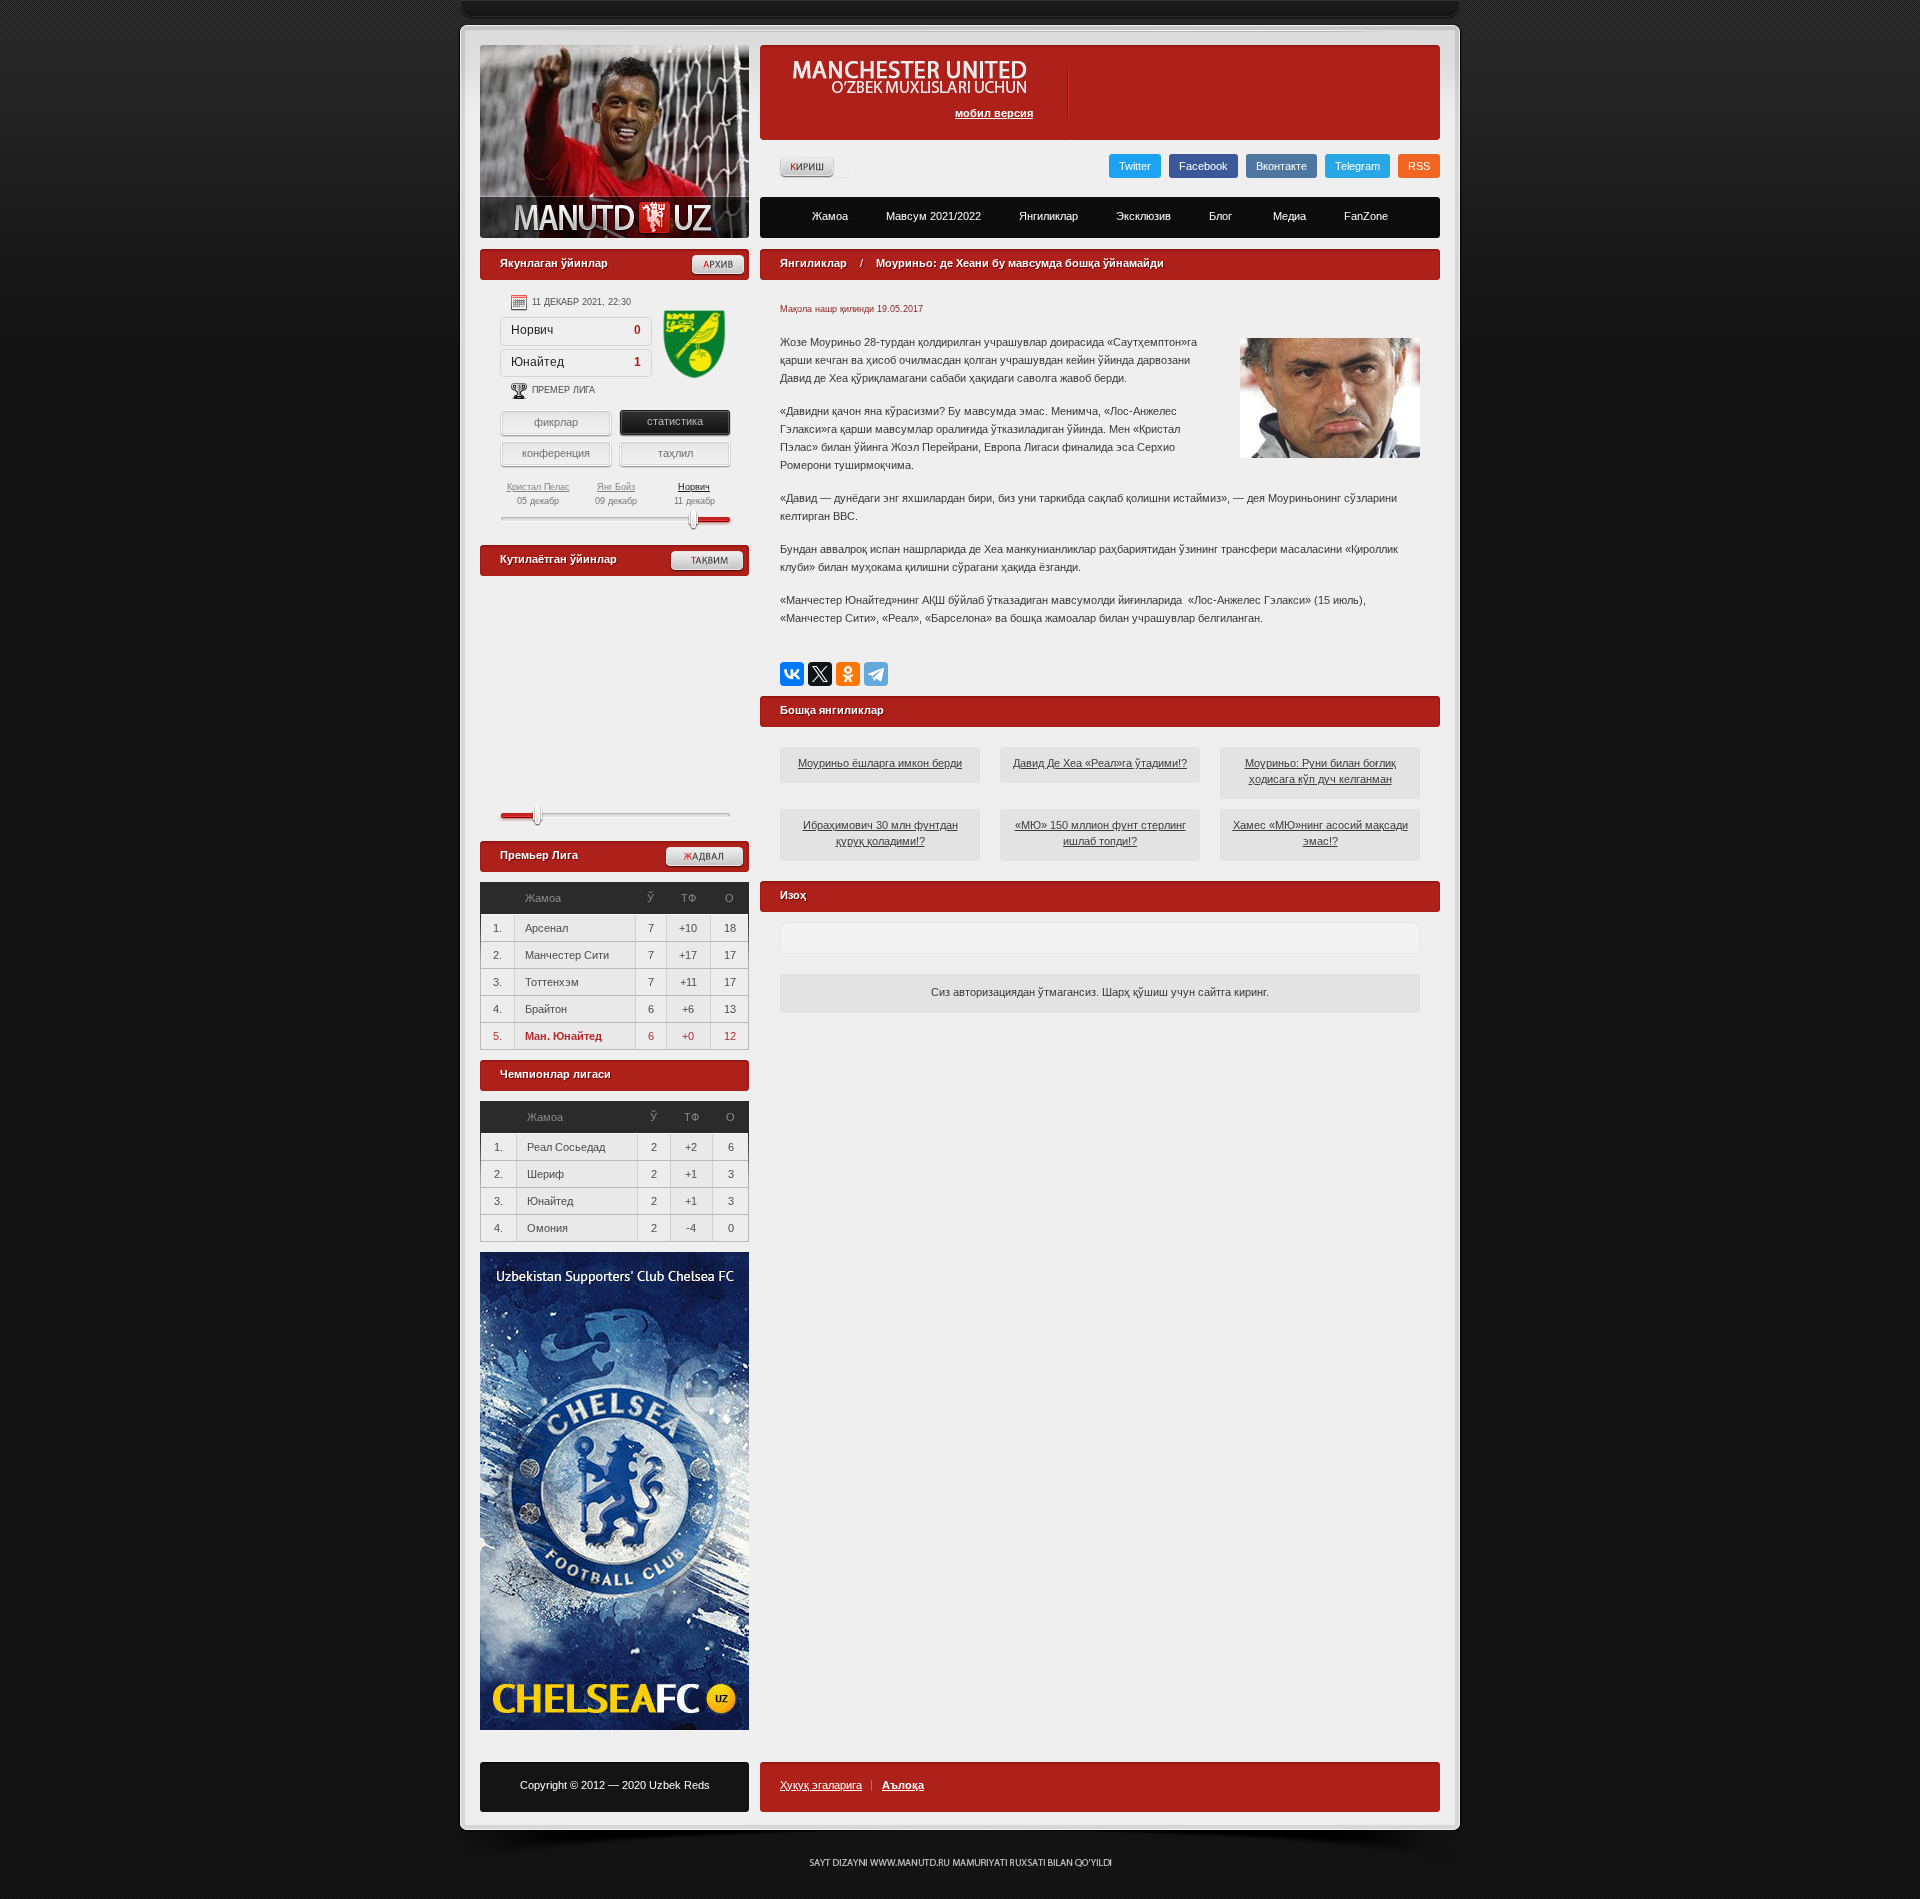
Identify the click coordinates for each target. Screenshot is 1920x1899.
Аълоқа (903, 1785)
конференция (556, 453)
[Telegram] (876, 674)
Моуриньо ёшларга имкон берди (880, 763)
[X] (820, 674)
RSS (1419, 166)
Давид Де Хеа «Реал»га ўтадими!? (1100, 763)
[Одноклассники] (848, 674)
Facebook (1203, 166)
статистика (675, 421)
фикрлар (556, 422)
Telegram (1357, 166)
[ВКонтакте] (792, 674)
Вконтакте (1281, 166)
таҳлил (675, 453)
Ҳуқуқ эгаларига (821, 1785)
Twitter (1135, 166)
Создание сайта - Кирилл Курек (960, 1863)
